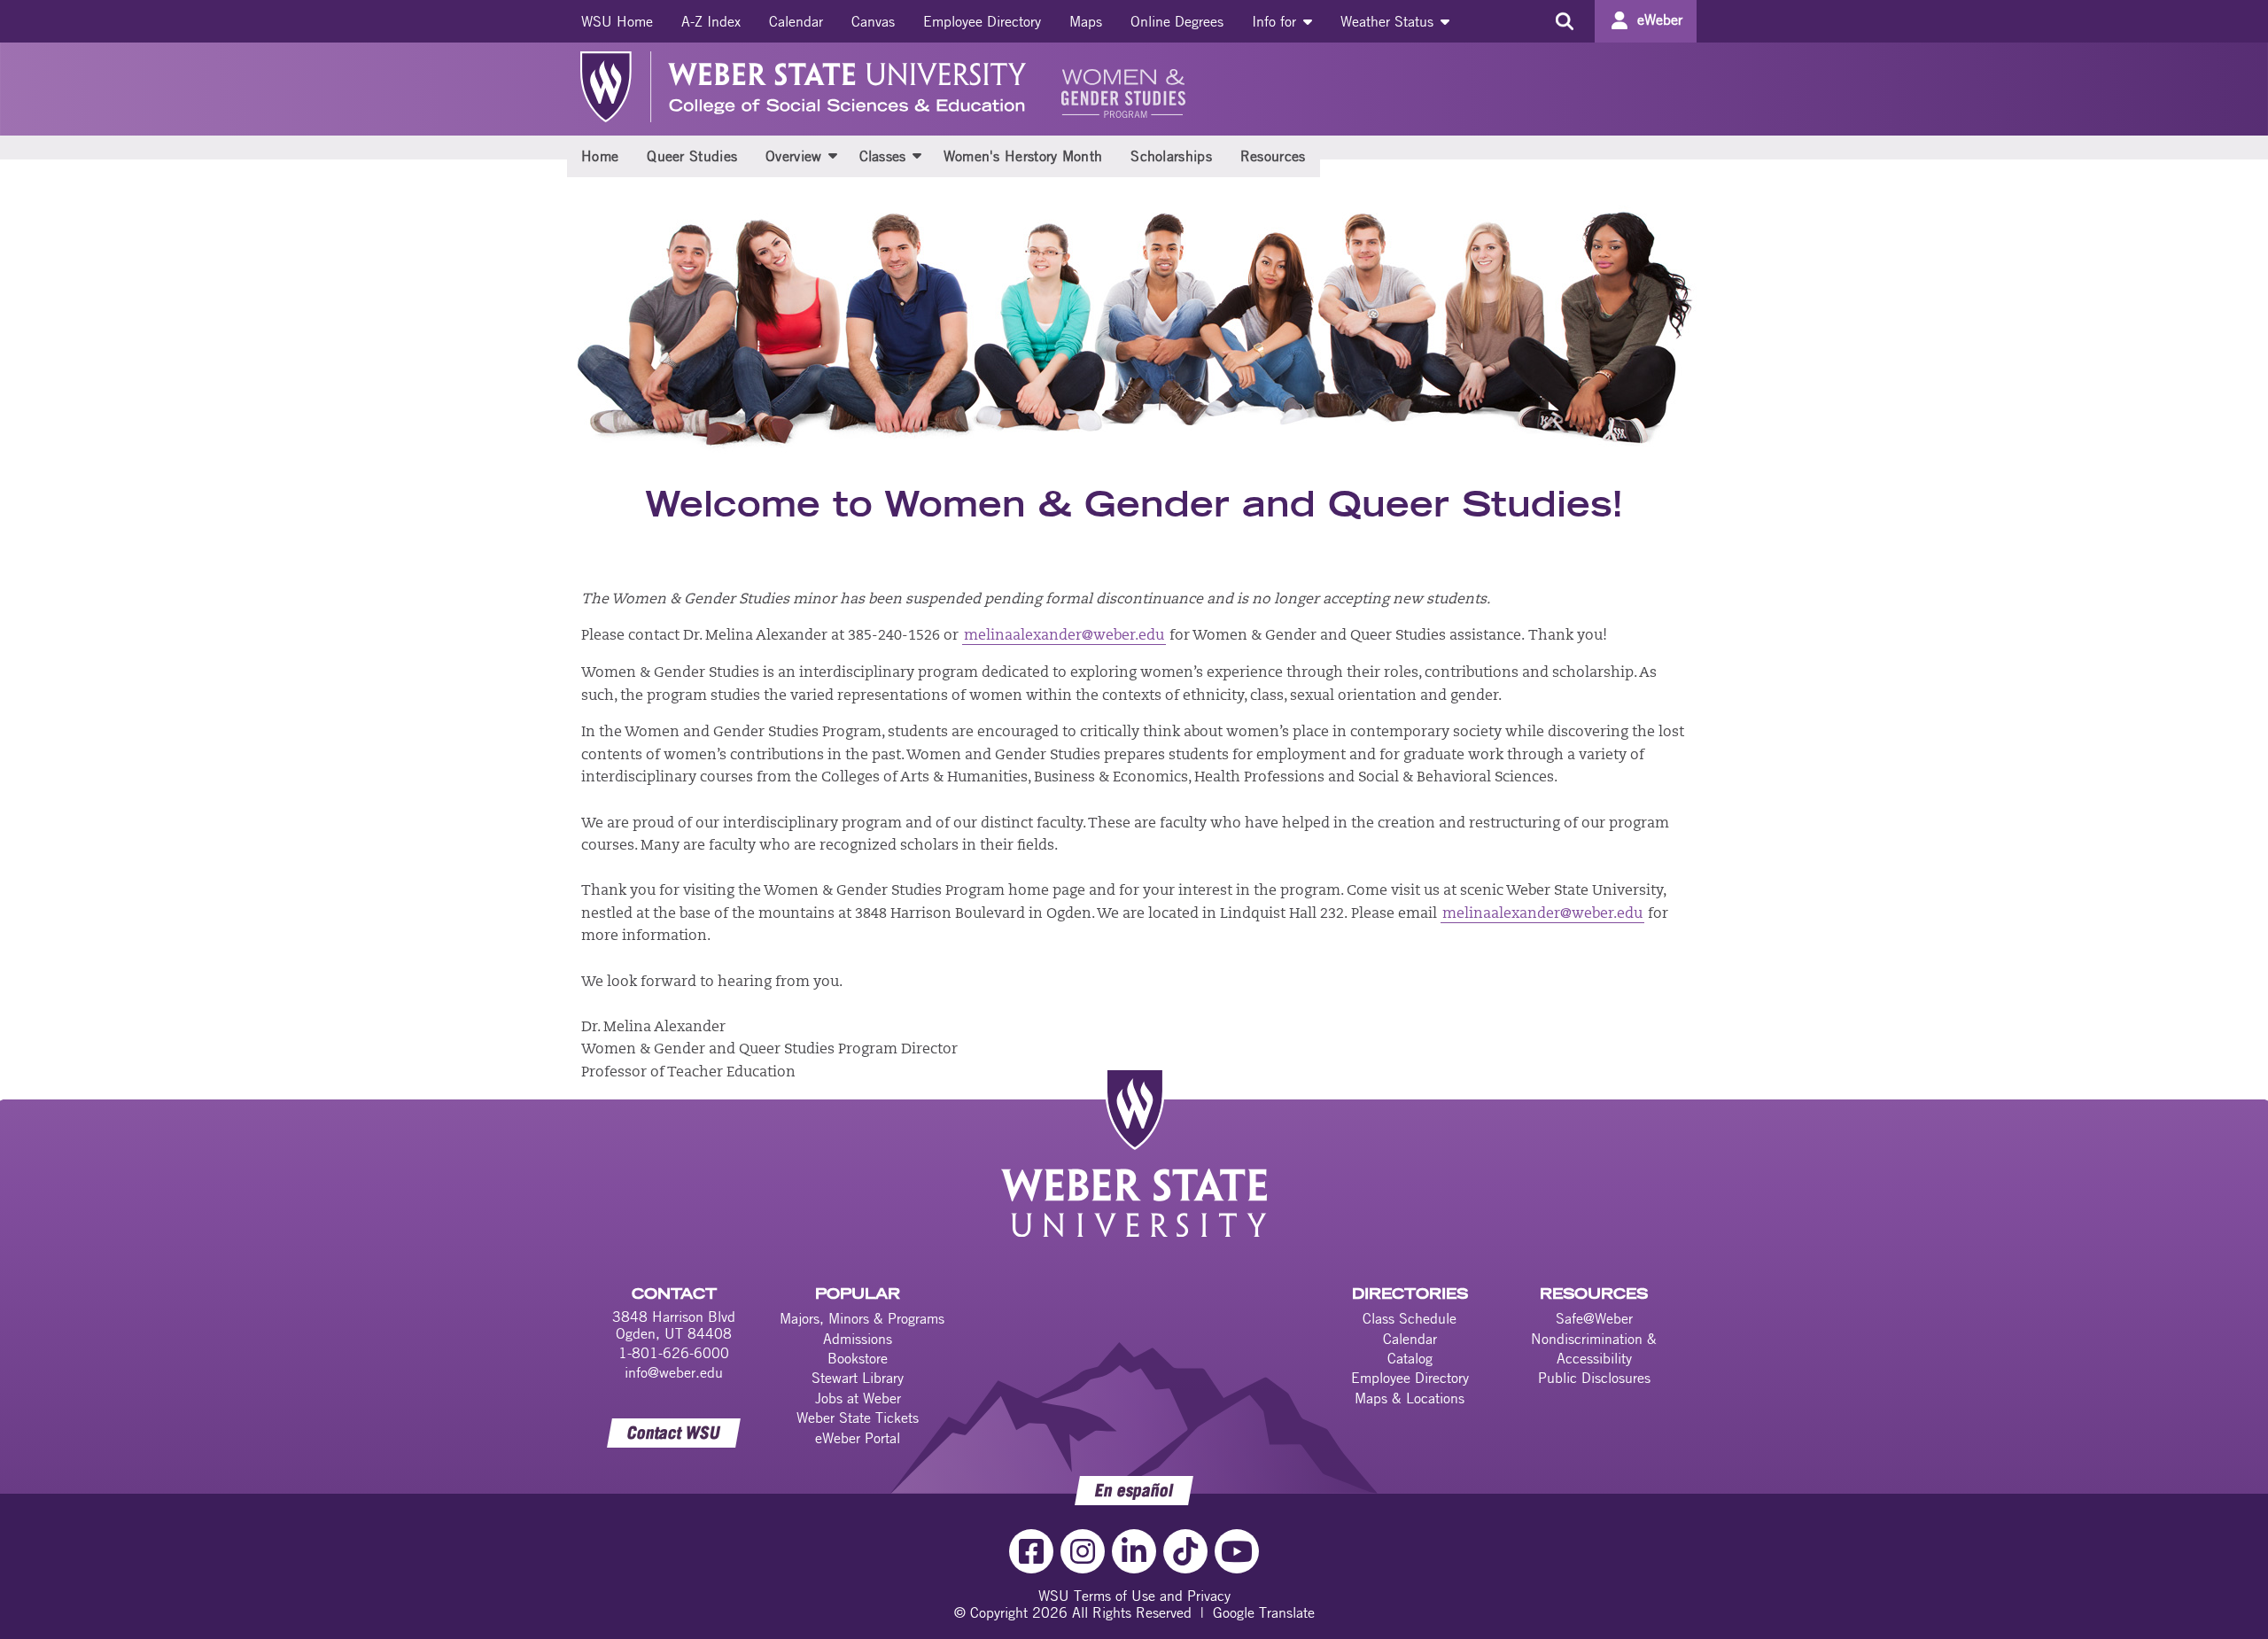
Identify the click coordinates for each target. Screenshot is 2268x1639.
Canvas (873, 21)
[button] (833, 155)
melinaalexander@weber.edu (1064, 636)
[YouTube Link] (1237, 1551)
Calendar (796, 21)
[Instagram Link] (1083, 1551)
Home (600, 156)
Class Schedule (1410, 1318)
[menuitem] (617, 21)
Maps (1086, 21)
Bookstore (858, 1358)
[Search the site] (1564, 21)
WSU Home (617, 21)
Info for (1276, 21)
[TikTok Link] (1185, 1551)
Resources (1273, 156)
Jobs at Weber (858, 1398)
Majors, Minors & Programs (862, 1318)
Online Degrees (1177, 21)
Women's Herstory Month (1023, 156)
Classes (883, 156)
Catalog (1410, 1358)
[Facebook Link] (1031, 1551)
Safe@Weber (1594, 1318)
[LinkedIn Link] (1134, 1551)
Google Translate (1264, 1612)
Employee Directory (982, 21)
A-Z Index (711, 21)
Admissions (858, 1339)
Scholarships (1171, 156)
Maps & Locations (1410, 1398)
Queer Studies (692, 156)
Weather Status (1389, 21)
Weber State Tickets (858, 1418)
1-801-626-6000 (674, 1353)
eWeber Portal (858, 1438)
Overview (793, 156)
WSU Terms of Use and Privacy (1134, 1596)
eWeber (1660, 19)
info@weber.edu (674, 1372)
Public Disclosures (1594, 1378)
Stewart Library (858, 1378)
